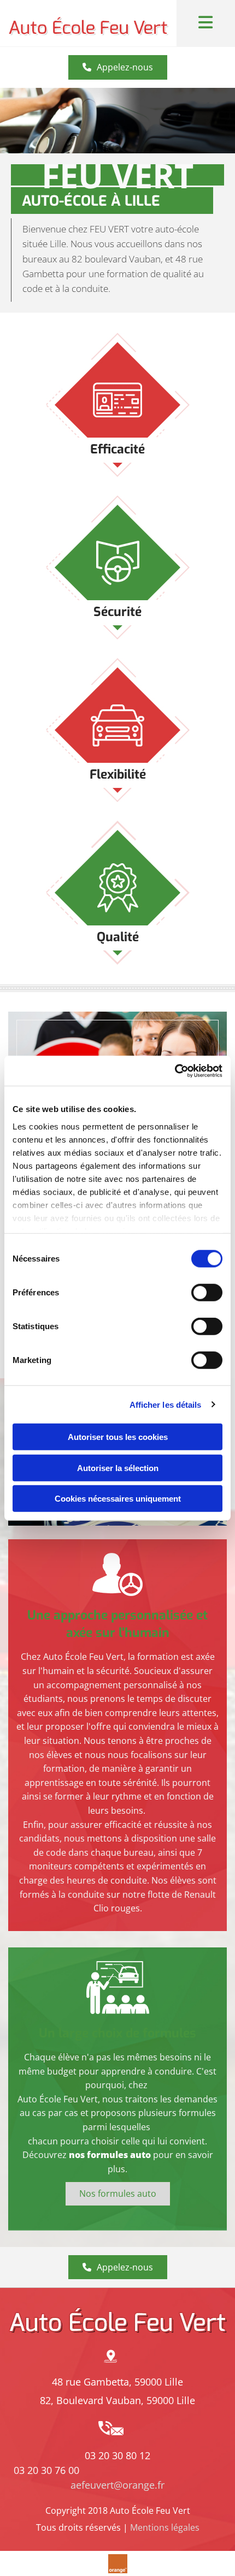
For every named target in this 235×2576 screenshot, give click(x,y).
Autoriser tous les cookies (118, 1437)
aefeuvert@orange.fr (117, 2485)
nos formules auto (110, 2155)
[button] (118, 67)
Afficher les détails (166, 1404)
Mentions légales (165, 2527)
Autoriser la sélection (118, 1468)
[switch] (207, 1293)
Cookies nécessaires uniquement (118, 1499)
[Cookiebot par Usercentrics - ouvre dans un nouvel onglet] (175, 1071)
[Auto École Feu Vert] (88, 23)
